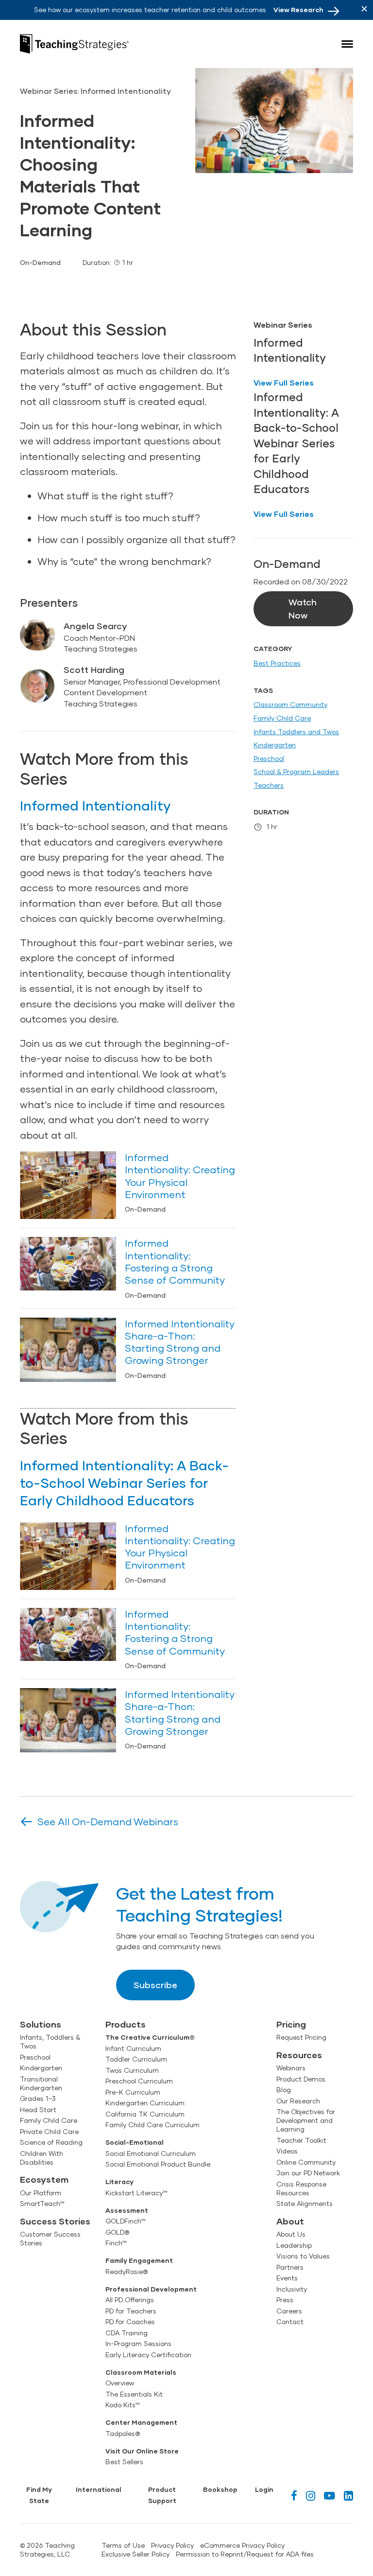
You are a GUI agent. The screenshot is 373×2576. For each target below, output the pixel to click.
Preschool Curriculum (139, 2081)
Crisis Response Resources (301, 2188)
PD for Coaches (130, 2322)
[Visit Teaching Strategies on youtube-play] (330, 2496)
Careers (289, 2311)
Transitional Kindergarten (41, 2083)
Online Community (306, 2162)
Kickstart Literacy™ (136, 2193)
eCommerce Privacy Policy (242, 2545)
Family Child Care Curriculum (153, 2125)
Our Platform (41, 2193)
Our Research (298, 2101)
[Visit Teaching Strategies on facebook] (294, 2496)
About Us (291, 2234)
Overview (120, 2383)
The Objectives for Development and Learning (306, 2120)
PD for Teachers (131, 2311)
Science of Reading (51, 2142)
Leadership (294, 2245)
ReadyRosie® (127, 2272)
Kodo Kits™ (123, 2405)
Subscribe (155, 1985)
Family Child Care (282, 718)
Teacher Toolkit (301, 2140)
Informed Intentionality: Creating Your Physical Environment (180, 1176)
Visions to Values (303, 2256)
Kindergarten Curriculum (145, 2103)
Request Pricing (301, 2037)
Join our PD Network (308, 2173)
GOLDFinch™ (126, 2221)
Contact (290, 2322)
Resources (299, 2055)
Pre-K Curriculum (133, 2092)
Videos (287, 2151)
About (290, 2221)
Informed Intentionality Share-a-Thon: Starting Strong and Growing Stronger (180, 1342)
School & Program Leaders (296, 772)
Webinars (291, 2068)
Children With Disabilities (42, 2158)
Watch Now (303, 609)
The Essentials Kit (134, 2394)
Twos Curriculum (132, 2070)
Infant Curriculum (133, 2048)
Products (126, 2024)
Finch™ (116, 2243)
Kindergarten (275, 745)
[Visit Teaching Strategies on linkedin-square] (348, 2496)
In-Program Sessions (138, 2344)
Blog (284, 2090)
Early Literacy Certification (148, 2355)
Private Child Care (49, 2132)
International (99, 2489)
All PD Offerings (130, 2300)
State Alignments (305, 2204)
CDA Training (127, 2333)
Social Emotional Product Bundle (158, 2164)
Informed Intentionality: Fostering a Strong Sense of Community (175, 1261)
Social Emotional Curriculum (151, 2153)
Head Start (38, 2110)
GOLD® (117, 2232)
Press (285, 2300)
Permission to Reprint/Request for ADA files (245, 2554)
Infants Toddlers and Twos (296, 732)
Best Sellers (124, 2462)
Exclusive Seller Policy (136, 2554)
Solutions (41, 2024)
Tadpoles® (123, 2434)
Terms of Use (123, 2545)
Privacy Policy (172, 2545)
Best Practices (277, 663)
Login (264, 2489)
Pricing (291, 2024)
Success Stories (55, 2221)
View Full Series (284, 382)
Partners (290, 2267)
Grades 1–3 (38, 2099)
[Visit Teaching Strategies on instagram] (311, 2496)
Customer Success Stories (50, 2239)
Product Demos (301, 2079)
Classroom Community (290, 705)
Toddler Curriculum (136, 2059)
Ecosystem (44, 2179)
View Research (298, 10)
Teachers (269, 785)
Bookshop (220, 2489)
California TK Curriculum (145, 2114)
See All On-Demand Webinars (108, 1821)
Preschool (269, 759)
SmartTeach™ (42, 2204)
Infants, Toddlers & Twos (50, 2042)
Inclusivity (292, 2289)
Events (287, 2278)
